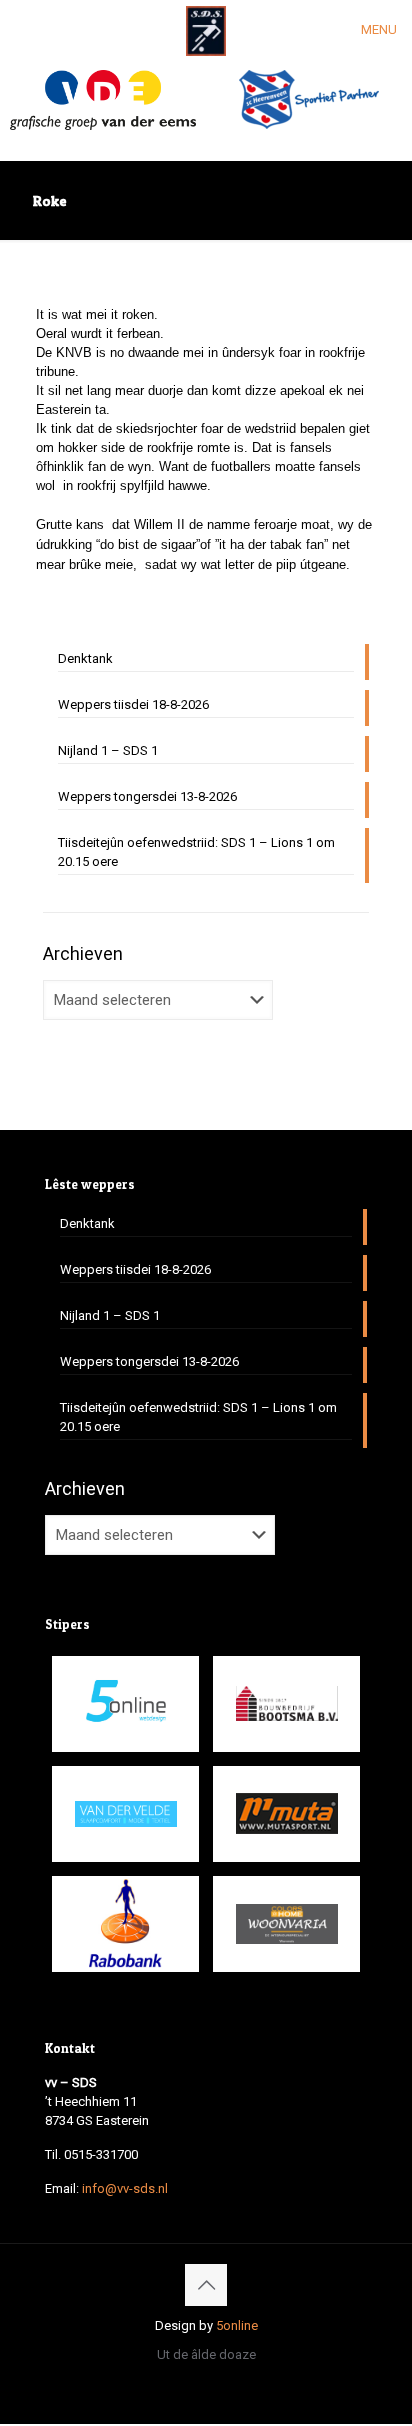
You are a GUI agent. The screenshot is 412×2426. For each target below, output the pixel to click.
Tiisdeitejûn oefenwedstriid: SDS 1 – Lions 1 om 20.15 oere (196, 852)
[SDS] (206, 30)
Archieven (83, 953)
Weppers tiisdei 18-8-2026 (133, 704)
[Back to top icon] (206, 2285)
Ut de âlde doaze (206, 2354)
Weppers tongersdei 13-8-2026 (147, 796)
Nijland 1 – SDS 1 (108, 750)
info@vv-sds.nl (125, 2188)
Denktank (85, 658)
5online (237, 2325)
